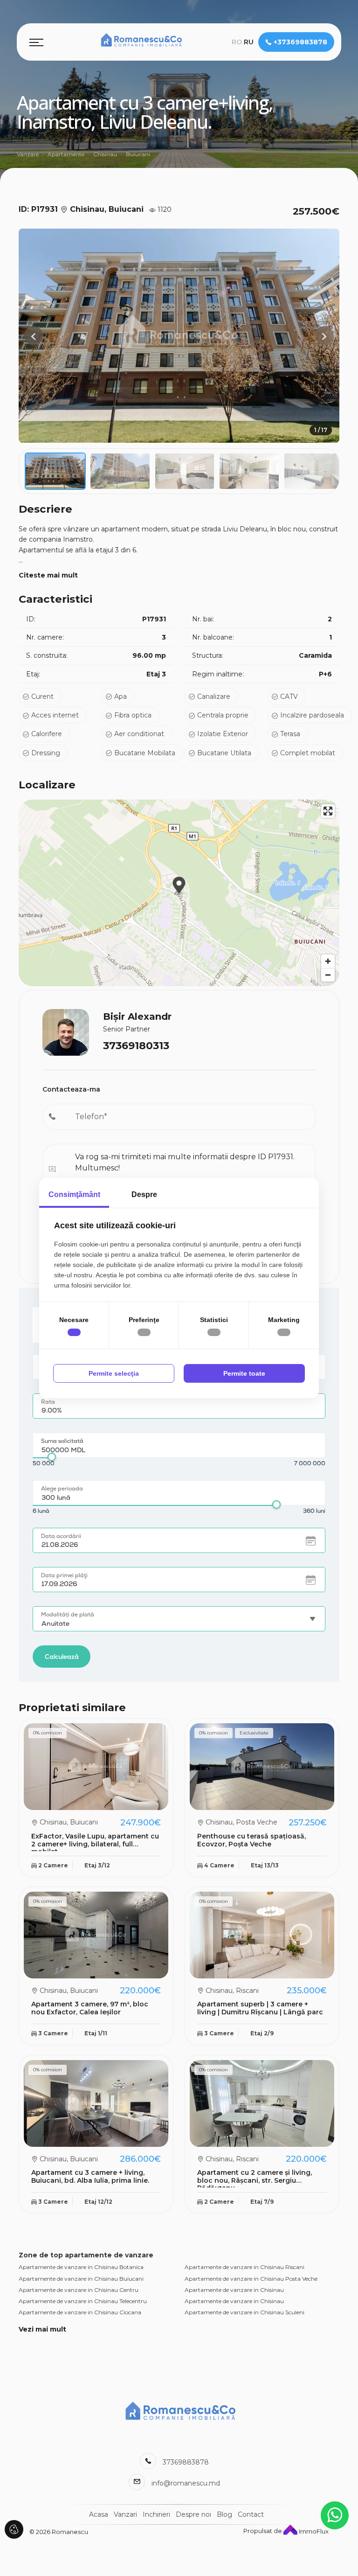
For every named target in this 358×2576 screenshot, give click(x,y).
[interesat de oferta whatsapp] (335, 2515)
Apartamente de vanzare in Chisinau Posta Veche (251, 2279)
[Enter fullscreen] (328, 811)
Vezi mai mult (42, 2329)
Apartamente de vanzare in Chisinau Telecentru (83, 2301)
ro (237, 42)
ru (249, 42)
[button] (324, 335)
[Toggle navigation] (36, 42)
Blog (224, 2514)
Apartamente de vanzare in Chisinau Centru (79, 2290)
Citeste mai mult (48, 575)
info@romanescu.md (186, 2483)
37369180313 (136, 1046)
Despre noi (193, 2514)
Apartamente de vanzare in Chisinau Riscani (244, 2267)
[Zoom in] (328, 961)
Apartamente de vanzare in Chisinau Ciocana (80, 2312)
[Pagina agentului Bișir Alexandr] (66, 1031)
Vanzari (125, 2514)
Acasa (99, 2514)
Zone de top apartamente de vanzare (86, 2255)
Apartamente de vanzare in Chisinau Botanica (81, 2267)
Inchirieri (156, 2514)
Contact (251, 2514)
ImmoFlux (313, 2531)
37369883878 (186, 2462)
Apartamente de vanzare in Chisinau (234, 2290)
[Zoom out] (328, 975)
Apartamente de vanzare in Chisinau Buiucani (81, 2279)
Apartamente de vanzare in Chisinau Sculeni (244, 2312)
